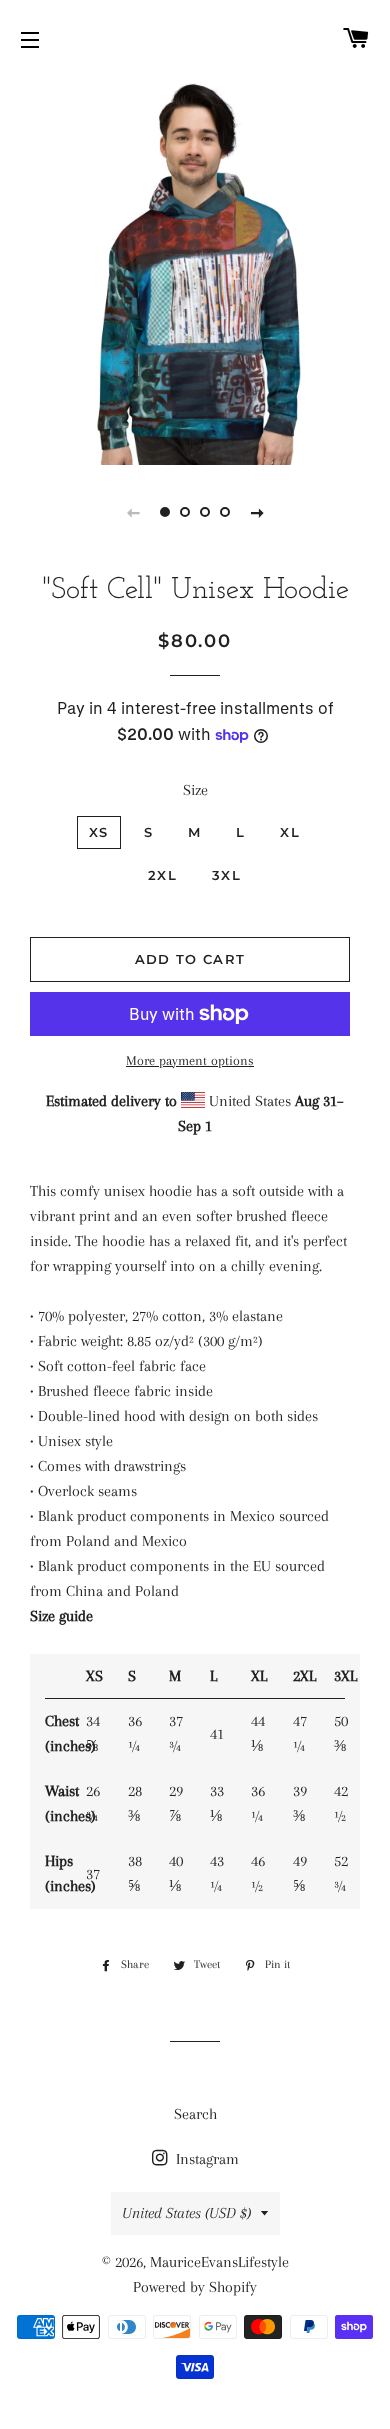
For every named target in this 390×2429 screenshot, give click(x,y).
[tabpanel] (195, 270)
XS (99, 832)
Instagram (205, 2159)
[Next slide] (257, 512)
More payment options (190, 1060)
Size (195, 790)
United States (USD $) (186, 2213)
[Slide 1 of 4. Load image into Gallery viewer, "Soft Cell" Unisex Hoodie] (165, 512)
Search (195, 2114)
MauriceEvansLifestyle (219, 2262)
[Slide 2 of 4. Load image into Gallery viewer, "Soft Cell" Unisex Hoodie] (185, 512)
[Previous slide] (133, 512)
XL (290, 832)
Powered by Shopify (195, 2287)
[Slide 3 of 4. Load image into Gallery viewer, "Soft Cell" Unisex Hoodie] (205, 512)
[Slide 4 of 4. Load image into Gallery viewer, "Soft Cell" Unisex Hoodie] (225, 512)
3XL (226, 875)
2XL (162, 875)
